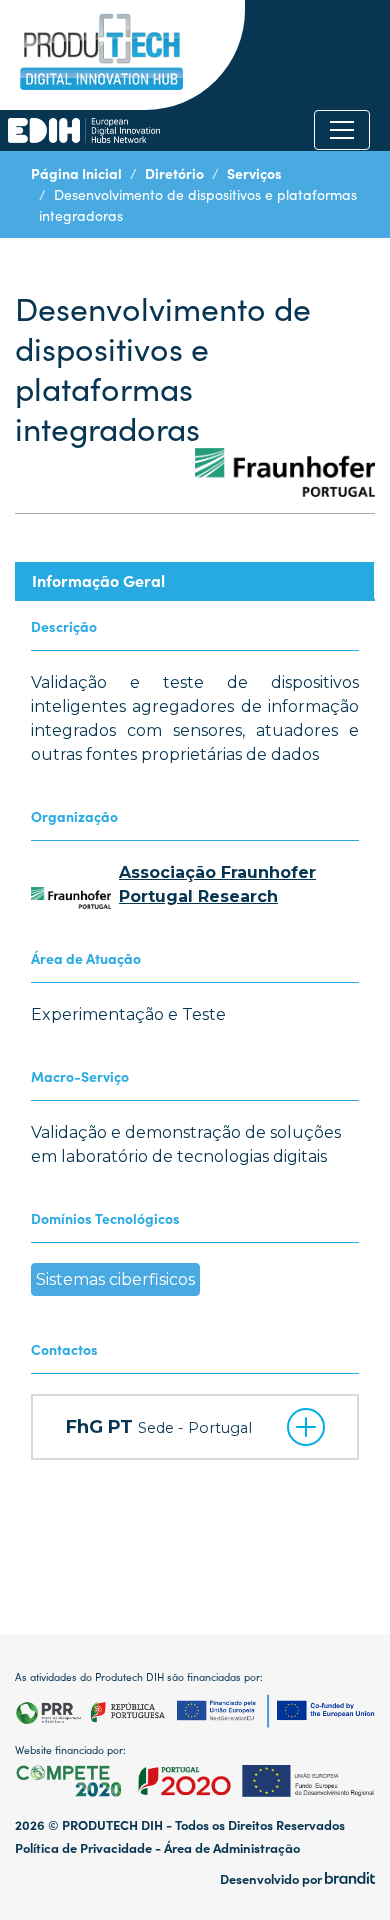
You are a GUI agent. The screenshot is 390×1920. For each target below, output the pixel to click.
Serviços (254, 173)
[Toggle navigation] (342, 130)
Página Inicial (76, 173)
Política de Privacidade (83, 1847)
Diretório (174, 173)
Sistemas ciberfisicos (115, 1279)
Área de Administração (232, 1847)
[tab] (195, 580)
